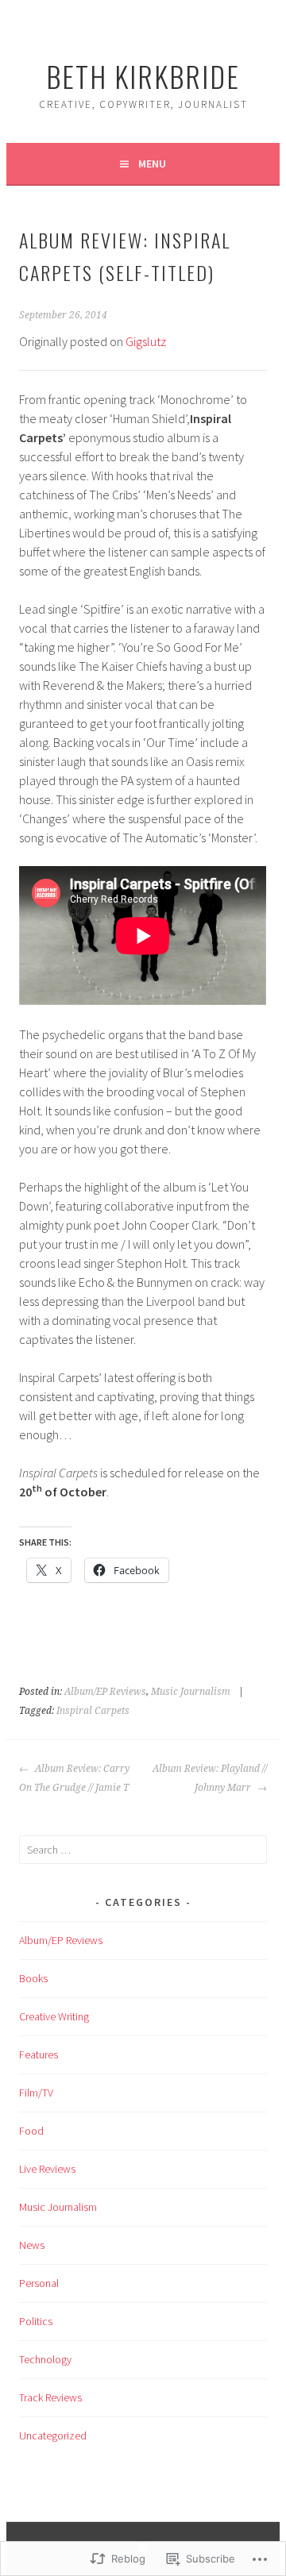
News (32, 2245)
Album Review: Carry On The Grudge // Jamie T (74, 1778)
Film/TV (36, 2093)
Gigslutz (146, 341)
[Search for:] (143, 1850)
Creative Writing (54, 2016)
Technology (45, 2359)
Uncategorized (53, 2435)
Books (33, 1978)
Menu (152, 164)
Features (39, 2054)
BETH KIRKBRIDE (143, 76)
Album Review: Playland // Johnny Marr (209, 1778)
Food (31, 2131)
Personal (39, 2283)
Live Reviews (47, 2169)
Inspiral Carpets (93, 1711)
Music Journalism (191, 1692)
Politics (36, 2321)
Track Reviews (50, 2397)
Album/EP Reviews (105, 1692)
